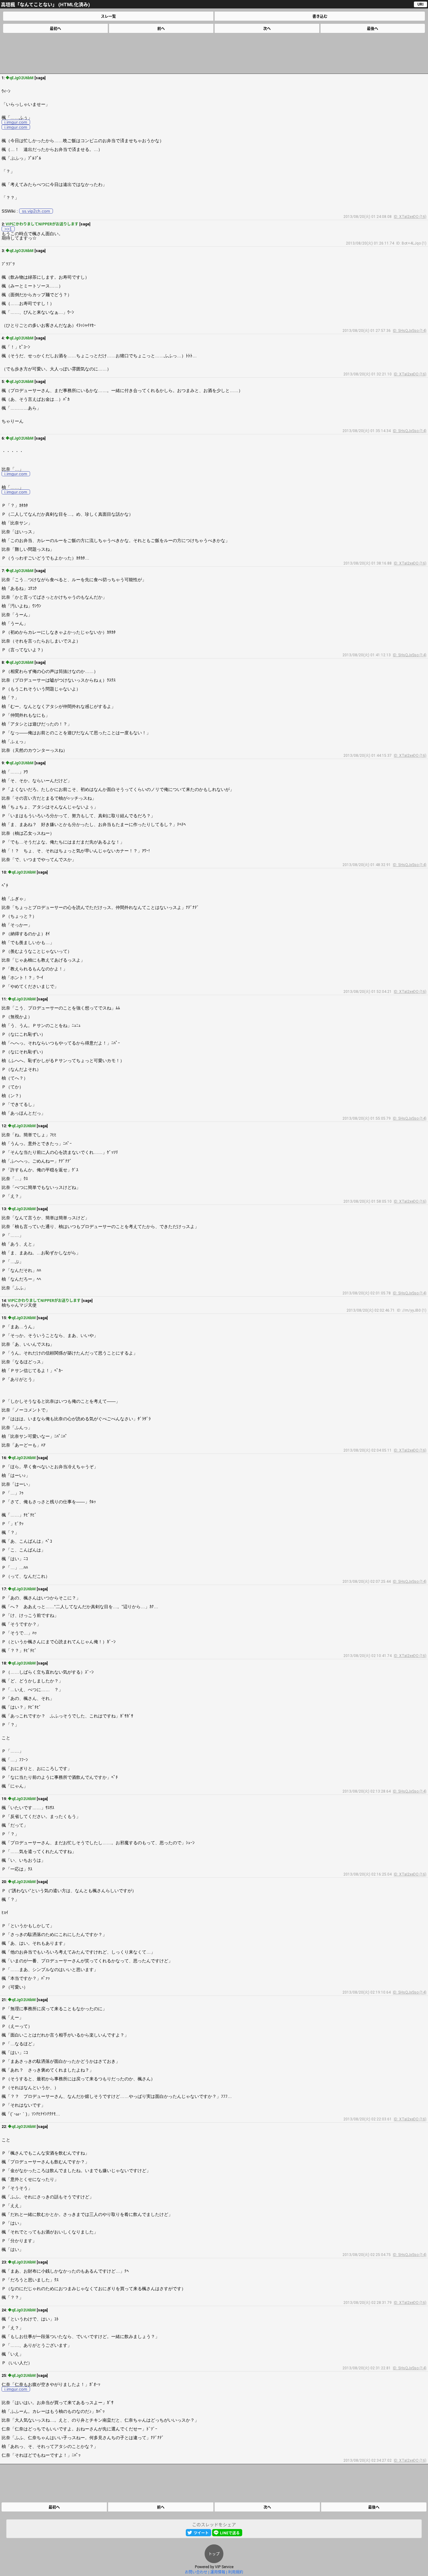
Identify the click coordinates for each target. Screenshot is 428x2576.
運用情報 (218, 2572)
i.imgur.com (16, 122)
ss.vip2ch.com (36, 211)
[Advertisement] (214, 53)
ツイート (201, 2533)
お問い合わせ (196, 2572)
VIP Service (224, 2567)
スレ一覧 (108, 17)
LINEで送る (230, 2533)
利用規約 (236, 2572)
